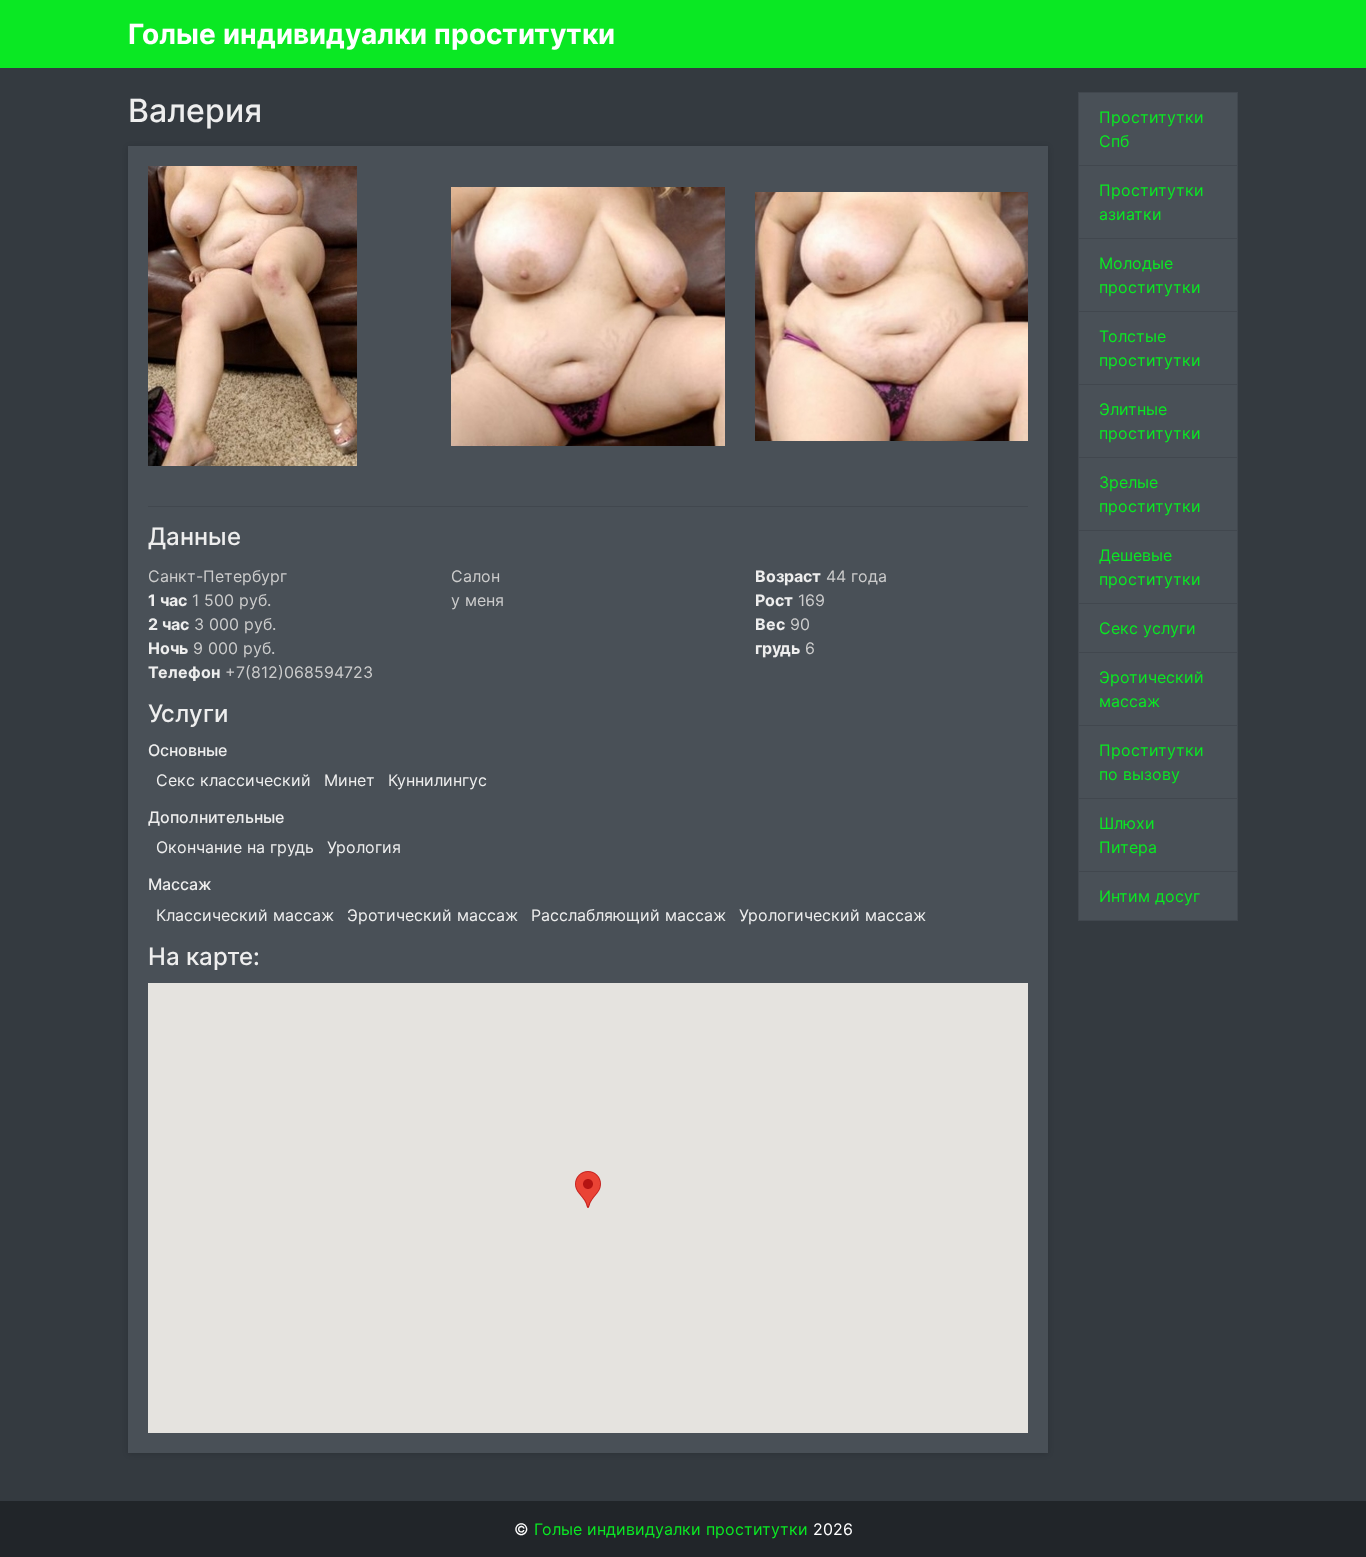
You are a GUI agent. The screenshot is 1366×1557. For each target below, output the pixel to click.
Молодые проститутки (1150, 275)
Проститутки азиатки (1151, 202)
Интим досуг (1149, 896)
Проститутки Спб (1151, 129)
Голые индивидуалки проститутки (371, 34)
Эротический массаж (1151, 689)
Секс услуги (1147, 628)
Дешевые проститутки (1150, 567)
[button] (588, 1189)
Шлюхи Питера (1128, 835)
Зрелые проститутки (1150, 494)
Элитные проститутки (1150, 421)
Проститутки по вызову (1151, 762)
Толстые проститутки (1150, 348)
